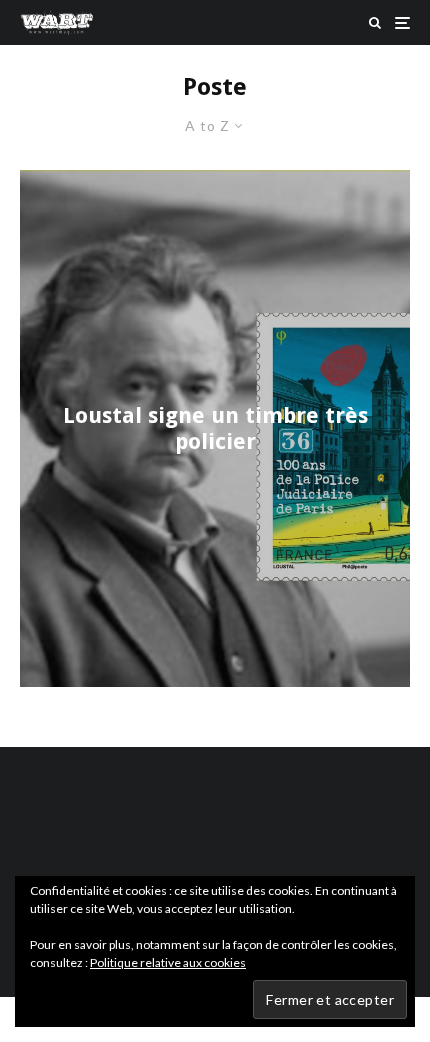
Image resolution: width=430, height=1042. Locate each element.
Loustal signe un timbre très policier (215, 427)
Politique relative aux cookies (168, 962)
